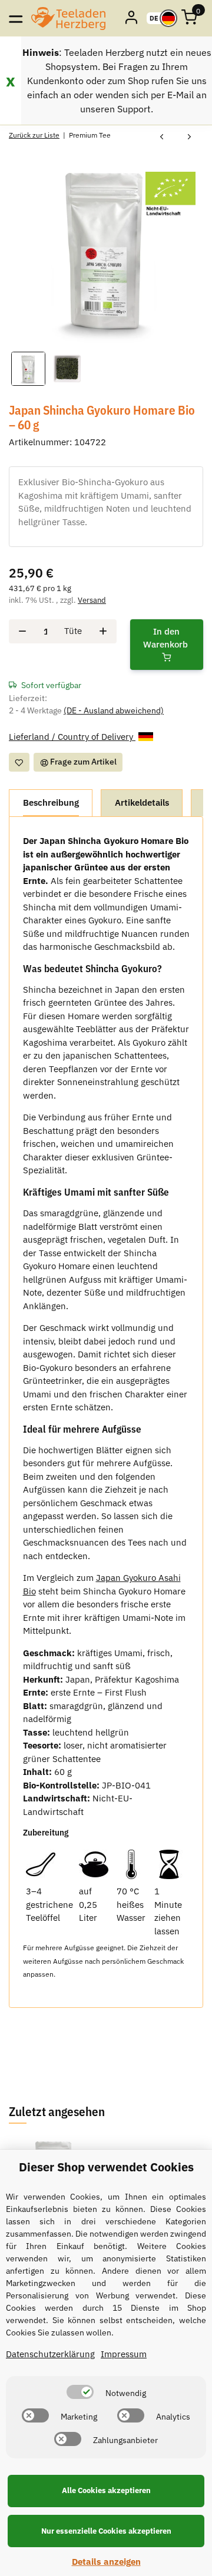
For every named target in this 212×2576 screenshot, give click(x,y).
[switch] (80, 2392)
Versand (92, 600)
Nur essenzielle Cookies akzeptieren (106, 2531)
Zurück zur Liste (34, 135)
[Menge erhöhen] (103, 631)
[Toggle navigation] (16, 18)
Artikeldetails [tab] (142, 803)
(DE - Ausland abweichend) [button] (114, 710)
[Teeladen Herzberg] (68, 18)
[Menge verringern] (22, 631)
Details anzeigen (106, 2562)
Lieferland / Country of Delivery (72, 737)
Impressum (124, 2354)
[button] (132, 18)
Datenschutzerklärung (50, 2354)
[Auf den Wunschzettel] (19, 762)
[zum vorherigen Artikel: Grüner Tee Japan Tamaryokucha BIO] (162, 137)
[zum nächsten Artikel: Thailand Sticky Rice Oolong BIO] (189, 137)
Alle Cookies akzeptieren (106, 2490)
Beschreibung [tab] (51, 803)
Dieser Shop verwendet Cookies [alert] (106, 2167)
